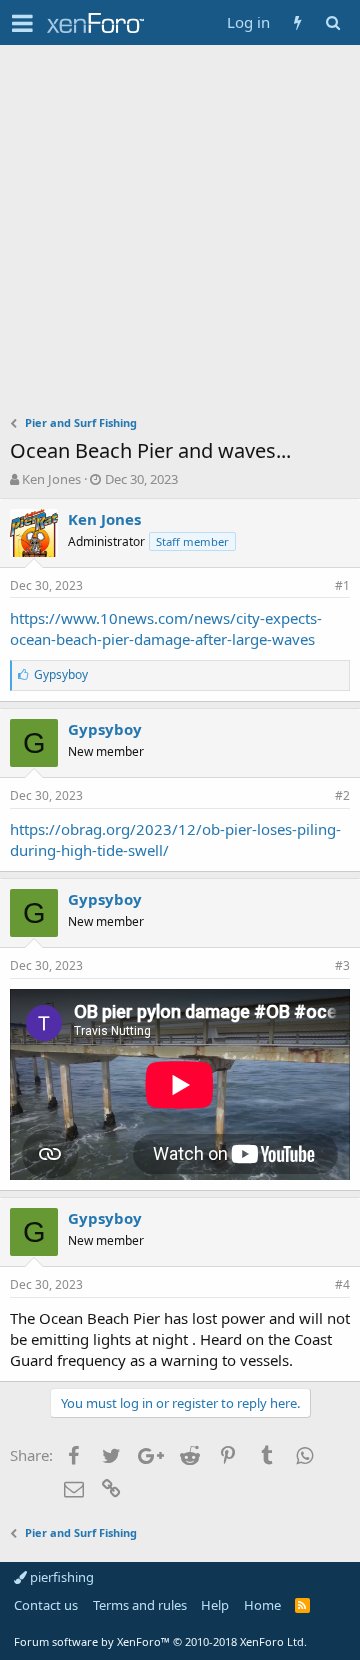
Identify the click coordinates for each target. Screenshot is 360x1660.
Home (262, 1605)
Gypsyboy (105, 729)
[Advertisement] (180, 235)
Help (215, 1605)
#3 (342, 965)
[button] (22, 23)
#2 (342, 795)
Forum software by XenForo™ (160, 1641)
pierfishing (60, 1577)
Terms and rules (140, 1605)
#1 (342, 585)
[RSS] (302, 1605)
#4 (342, 1284)
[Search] (332, 22)
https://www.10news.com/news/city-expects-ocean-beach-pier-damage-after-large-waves (166, 628)
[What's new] (297, 22)
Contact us (46, 1605)
